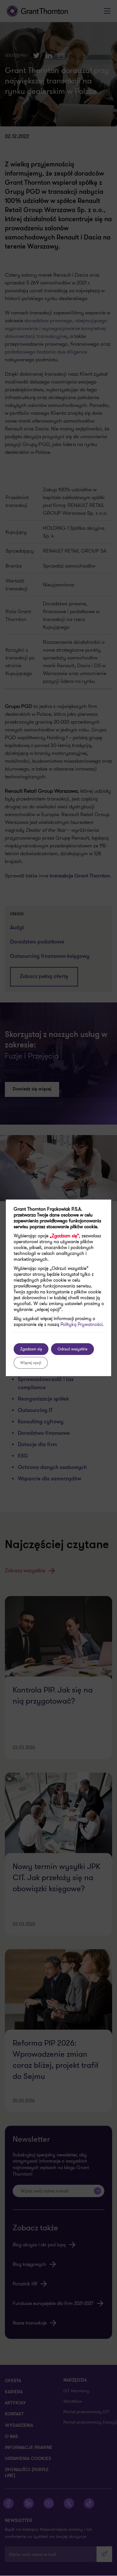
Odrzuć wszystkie (72, 1349)
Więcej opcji (31, 1363)
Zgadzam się (31, 1349)
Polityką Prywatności (81, 1324)
